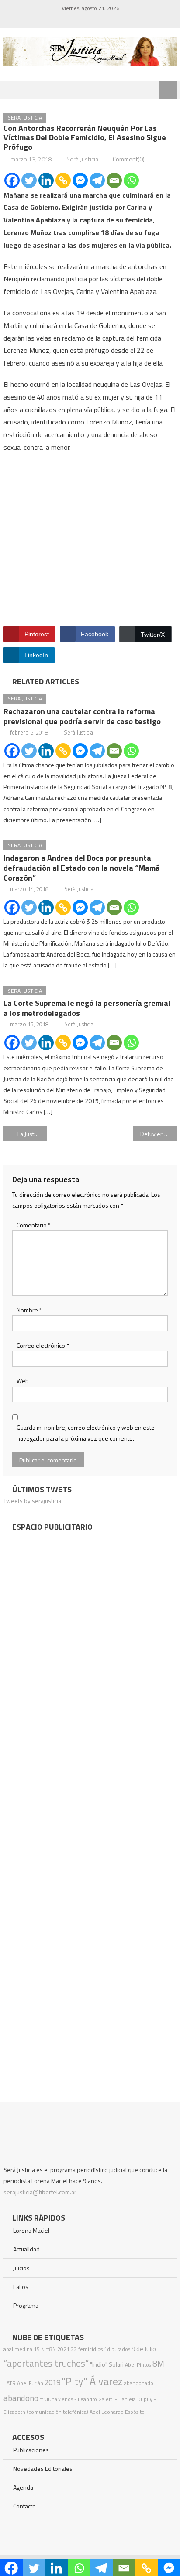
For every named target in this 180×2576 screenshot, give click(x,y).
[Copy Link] (63, 180)
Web (23, 1381)
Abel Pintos (138, 2365)
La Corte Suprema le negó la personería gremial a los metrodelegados (87, 1008)
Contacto (24, 2506)
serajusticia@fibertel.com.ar (40, 2192)
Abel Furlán (30, 2383)
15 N (39, 2349)
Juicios (21, 2268)
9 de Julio (144, 2349)
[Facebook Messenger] (80, 180)
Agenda (23, 2487)
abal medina (18, 2349)
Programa (26, 2305)
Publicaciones (31, 2450)
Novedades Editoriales (43, 2468)
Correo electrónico (43, 1345)
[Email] (114, 180)
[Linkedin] (46, 180)
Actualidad (26, 2249)
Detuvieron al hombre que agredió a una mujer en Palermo (158, 1134)
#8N (51, 2349)
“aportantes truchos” (46, 2363)
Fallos (21, 2287)
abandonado (139, 2383)
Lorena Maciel (31, 2230)
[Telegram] (97, 180)
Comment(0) (129, 159)
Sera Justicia (25, 118)
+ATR (10, 2383)
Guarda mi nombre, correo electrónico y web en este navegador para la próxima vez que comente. (86, 1433)
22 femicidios (87, 2349)
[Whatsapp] (131, 180)
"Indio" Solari (107, 2364)
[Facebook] (12, 180)
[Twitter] (29, 180)
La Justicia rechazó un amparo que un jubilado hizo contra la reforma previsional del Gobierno (32, 1134)
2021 (63, 2349)
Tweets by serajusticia (32, 1501)
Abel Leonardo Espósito (117, 2412)
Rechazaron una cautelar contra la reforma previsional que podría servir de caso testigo (82, 716)
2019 (52, 2382)
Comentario (34, 1225)
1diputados (117, 2349)
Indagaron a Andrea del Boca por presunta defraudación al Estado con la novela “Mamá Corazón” (82, 868)
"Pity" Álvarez (92, 2381)
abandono (21, 2398)
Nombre (29, 1310)
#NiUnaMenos (56, 2399)
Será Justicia (82, 159)
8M (158, 2363)
